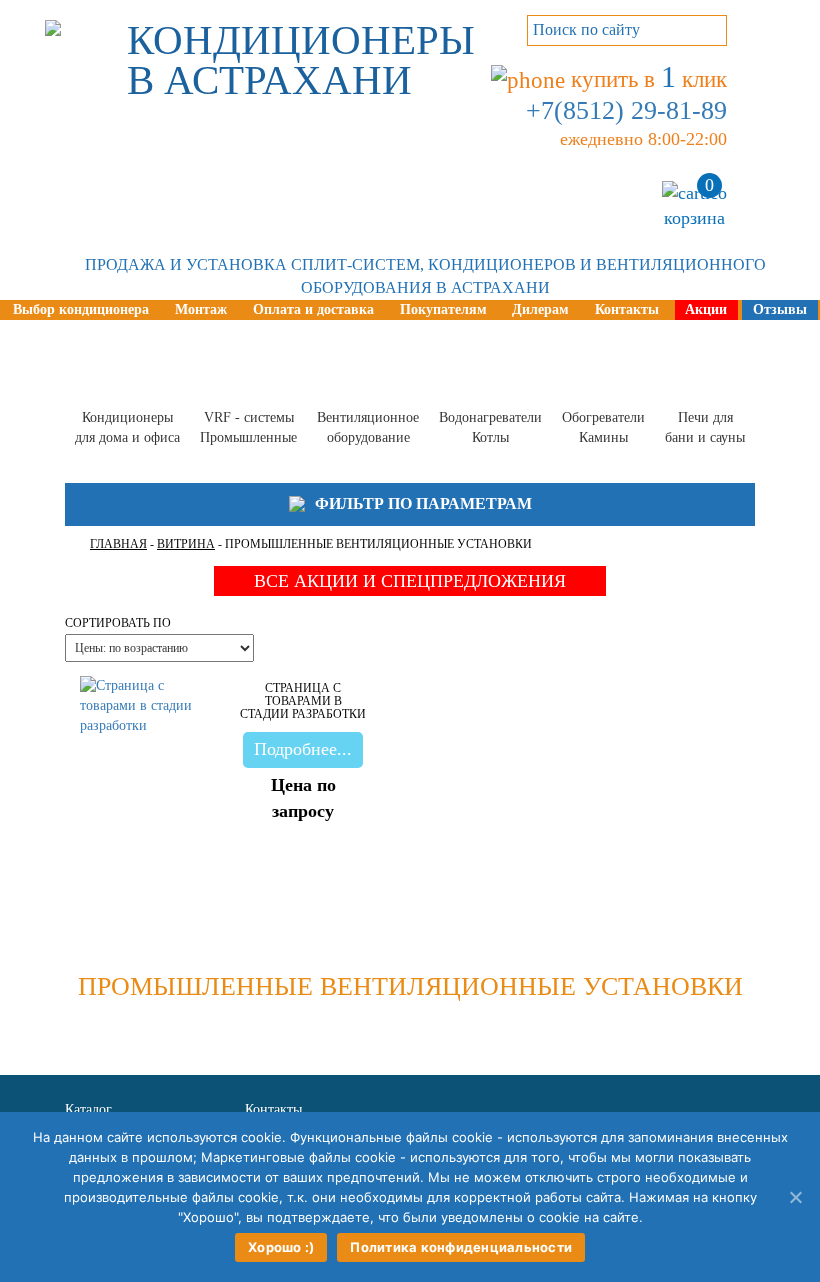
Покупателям (443, 309)
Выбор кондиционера (81, 309)
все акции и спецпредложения (410, 581)
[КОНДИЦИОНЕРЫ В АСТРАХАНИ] (53, 16)
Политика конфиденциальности (461, 1247)
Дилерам (540, 309)
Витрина (186, 544)
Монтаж (201, 309)
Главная (118, 544)
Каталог (88, 1109)
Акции (706, 309)
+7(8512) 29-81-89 (626, 110)
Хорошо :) (281, 1247)
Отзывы (780, 309)
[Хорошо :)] (795, 1197)
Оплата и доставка (313, 309)
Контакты (627, 309)
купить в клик (646, 79)
